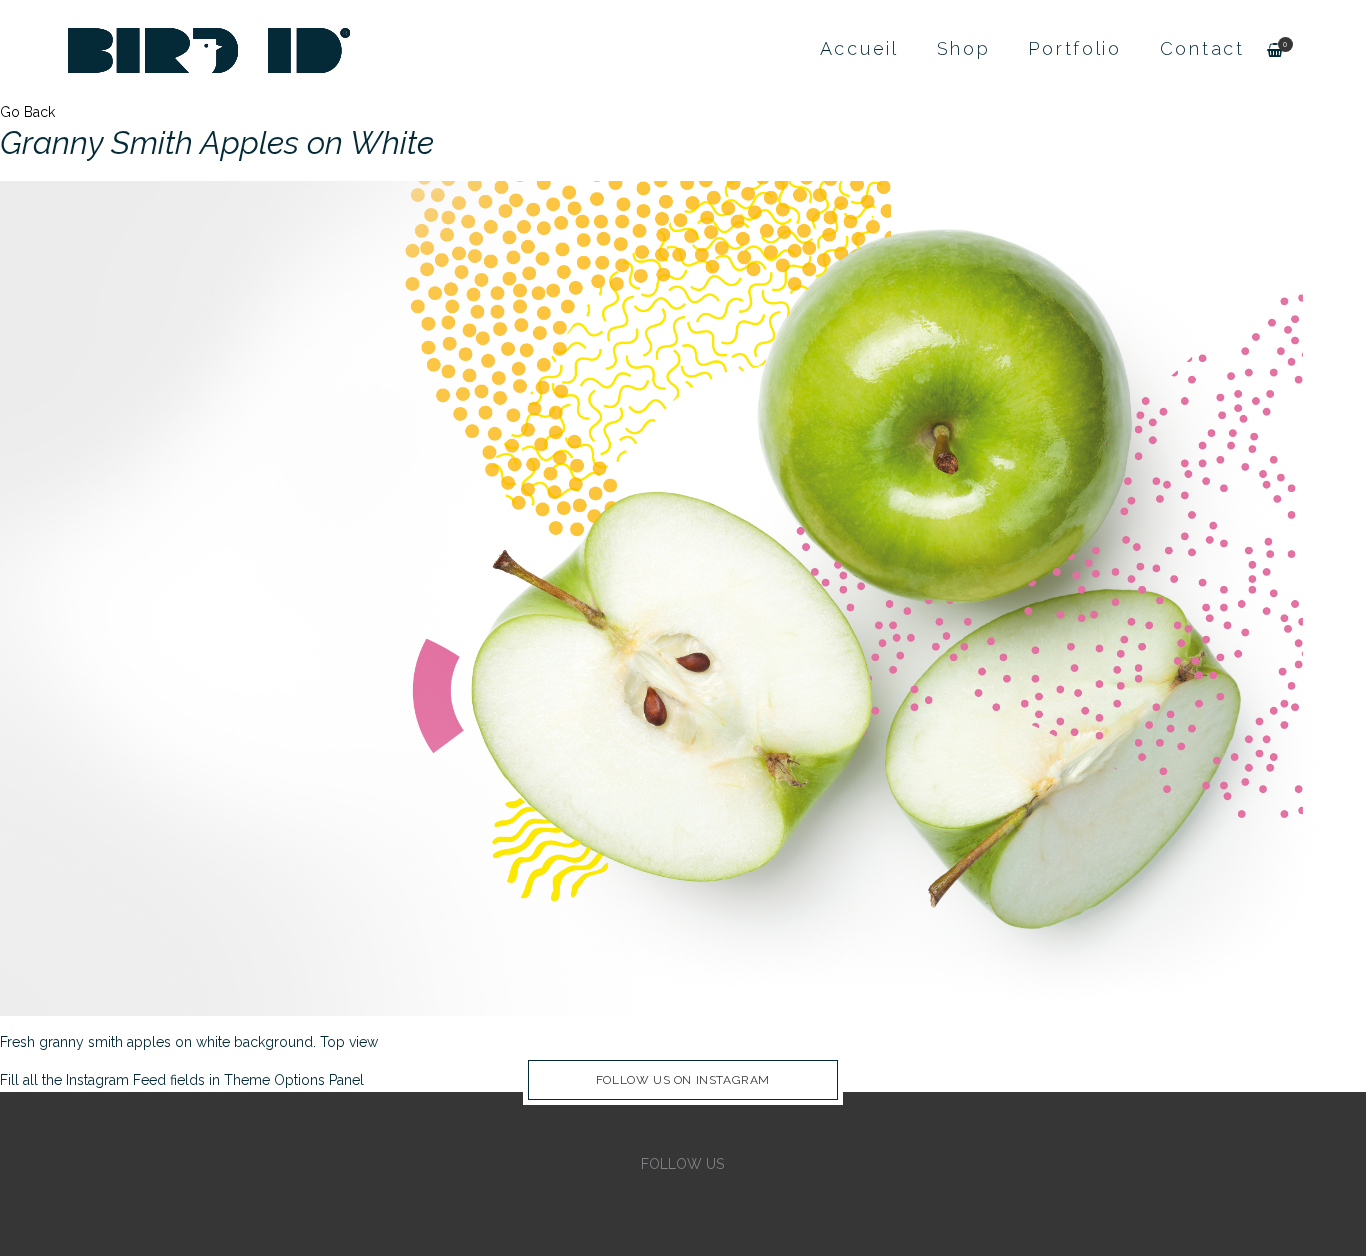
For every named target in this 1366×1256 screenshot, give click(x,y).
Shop (964, 48)
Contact (1202, 48)
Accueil (859, 48)
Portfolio (1074, 48)
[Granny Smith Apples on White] (683, 597)
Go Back (27, 112)
